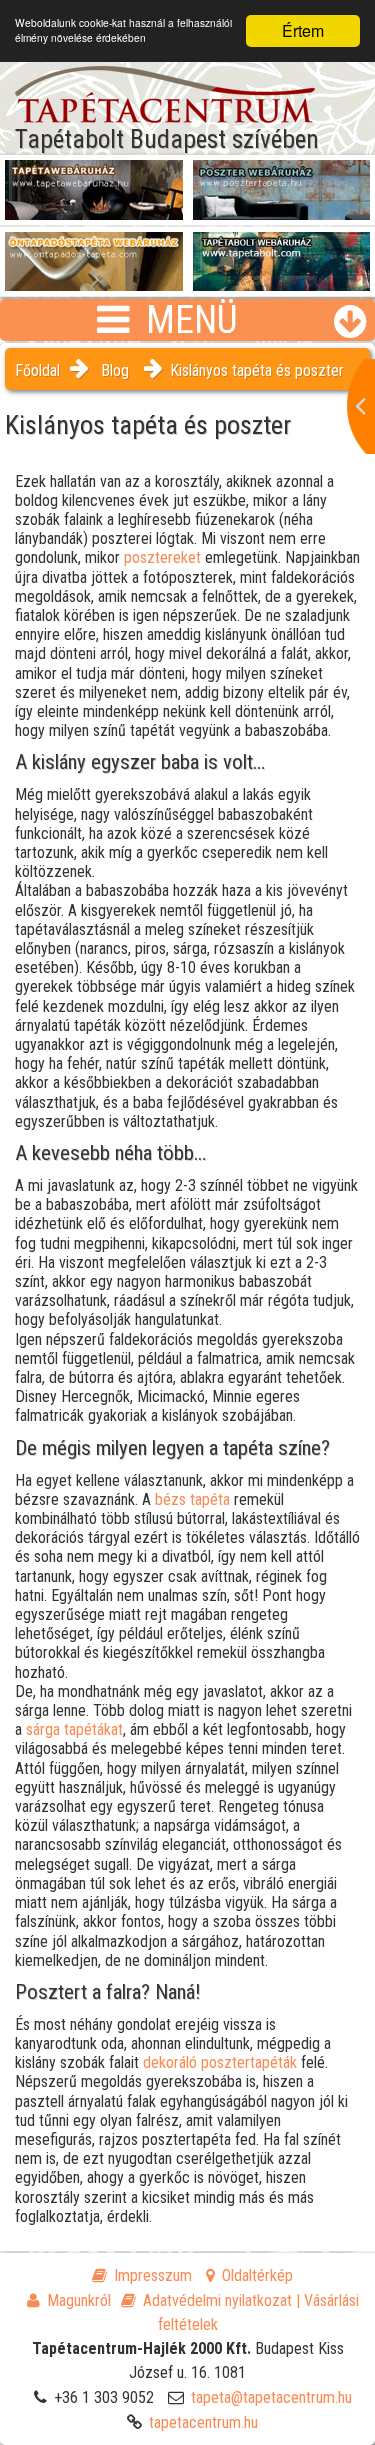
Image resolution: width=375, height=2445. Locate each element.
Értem (303, 30)
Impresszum (153, 2275)
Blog (115, 370)
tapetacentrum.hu (203, 2422)
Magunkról (79, 2300)
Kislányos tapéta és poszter (257, 370)
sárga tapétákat (74, 1729)
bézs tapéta (192, 1499)
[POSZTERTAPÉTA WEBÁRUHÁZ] (282, 181)
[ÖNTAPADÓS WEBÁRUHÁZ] (94, 253)
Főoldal (37, 370)
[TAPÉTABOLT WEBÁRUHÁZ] (282, 253)
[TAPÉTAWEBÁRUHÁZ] (94, 181)
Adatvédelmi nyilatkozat (217, 2300)
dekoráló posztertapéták (220, 2062)
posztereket (162, 557)
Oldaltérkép (257, 2275)
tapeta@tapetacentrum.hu (271, 2397)
